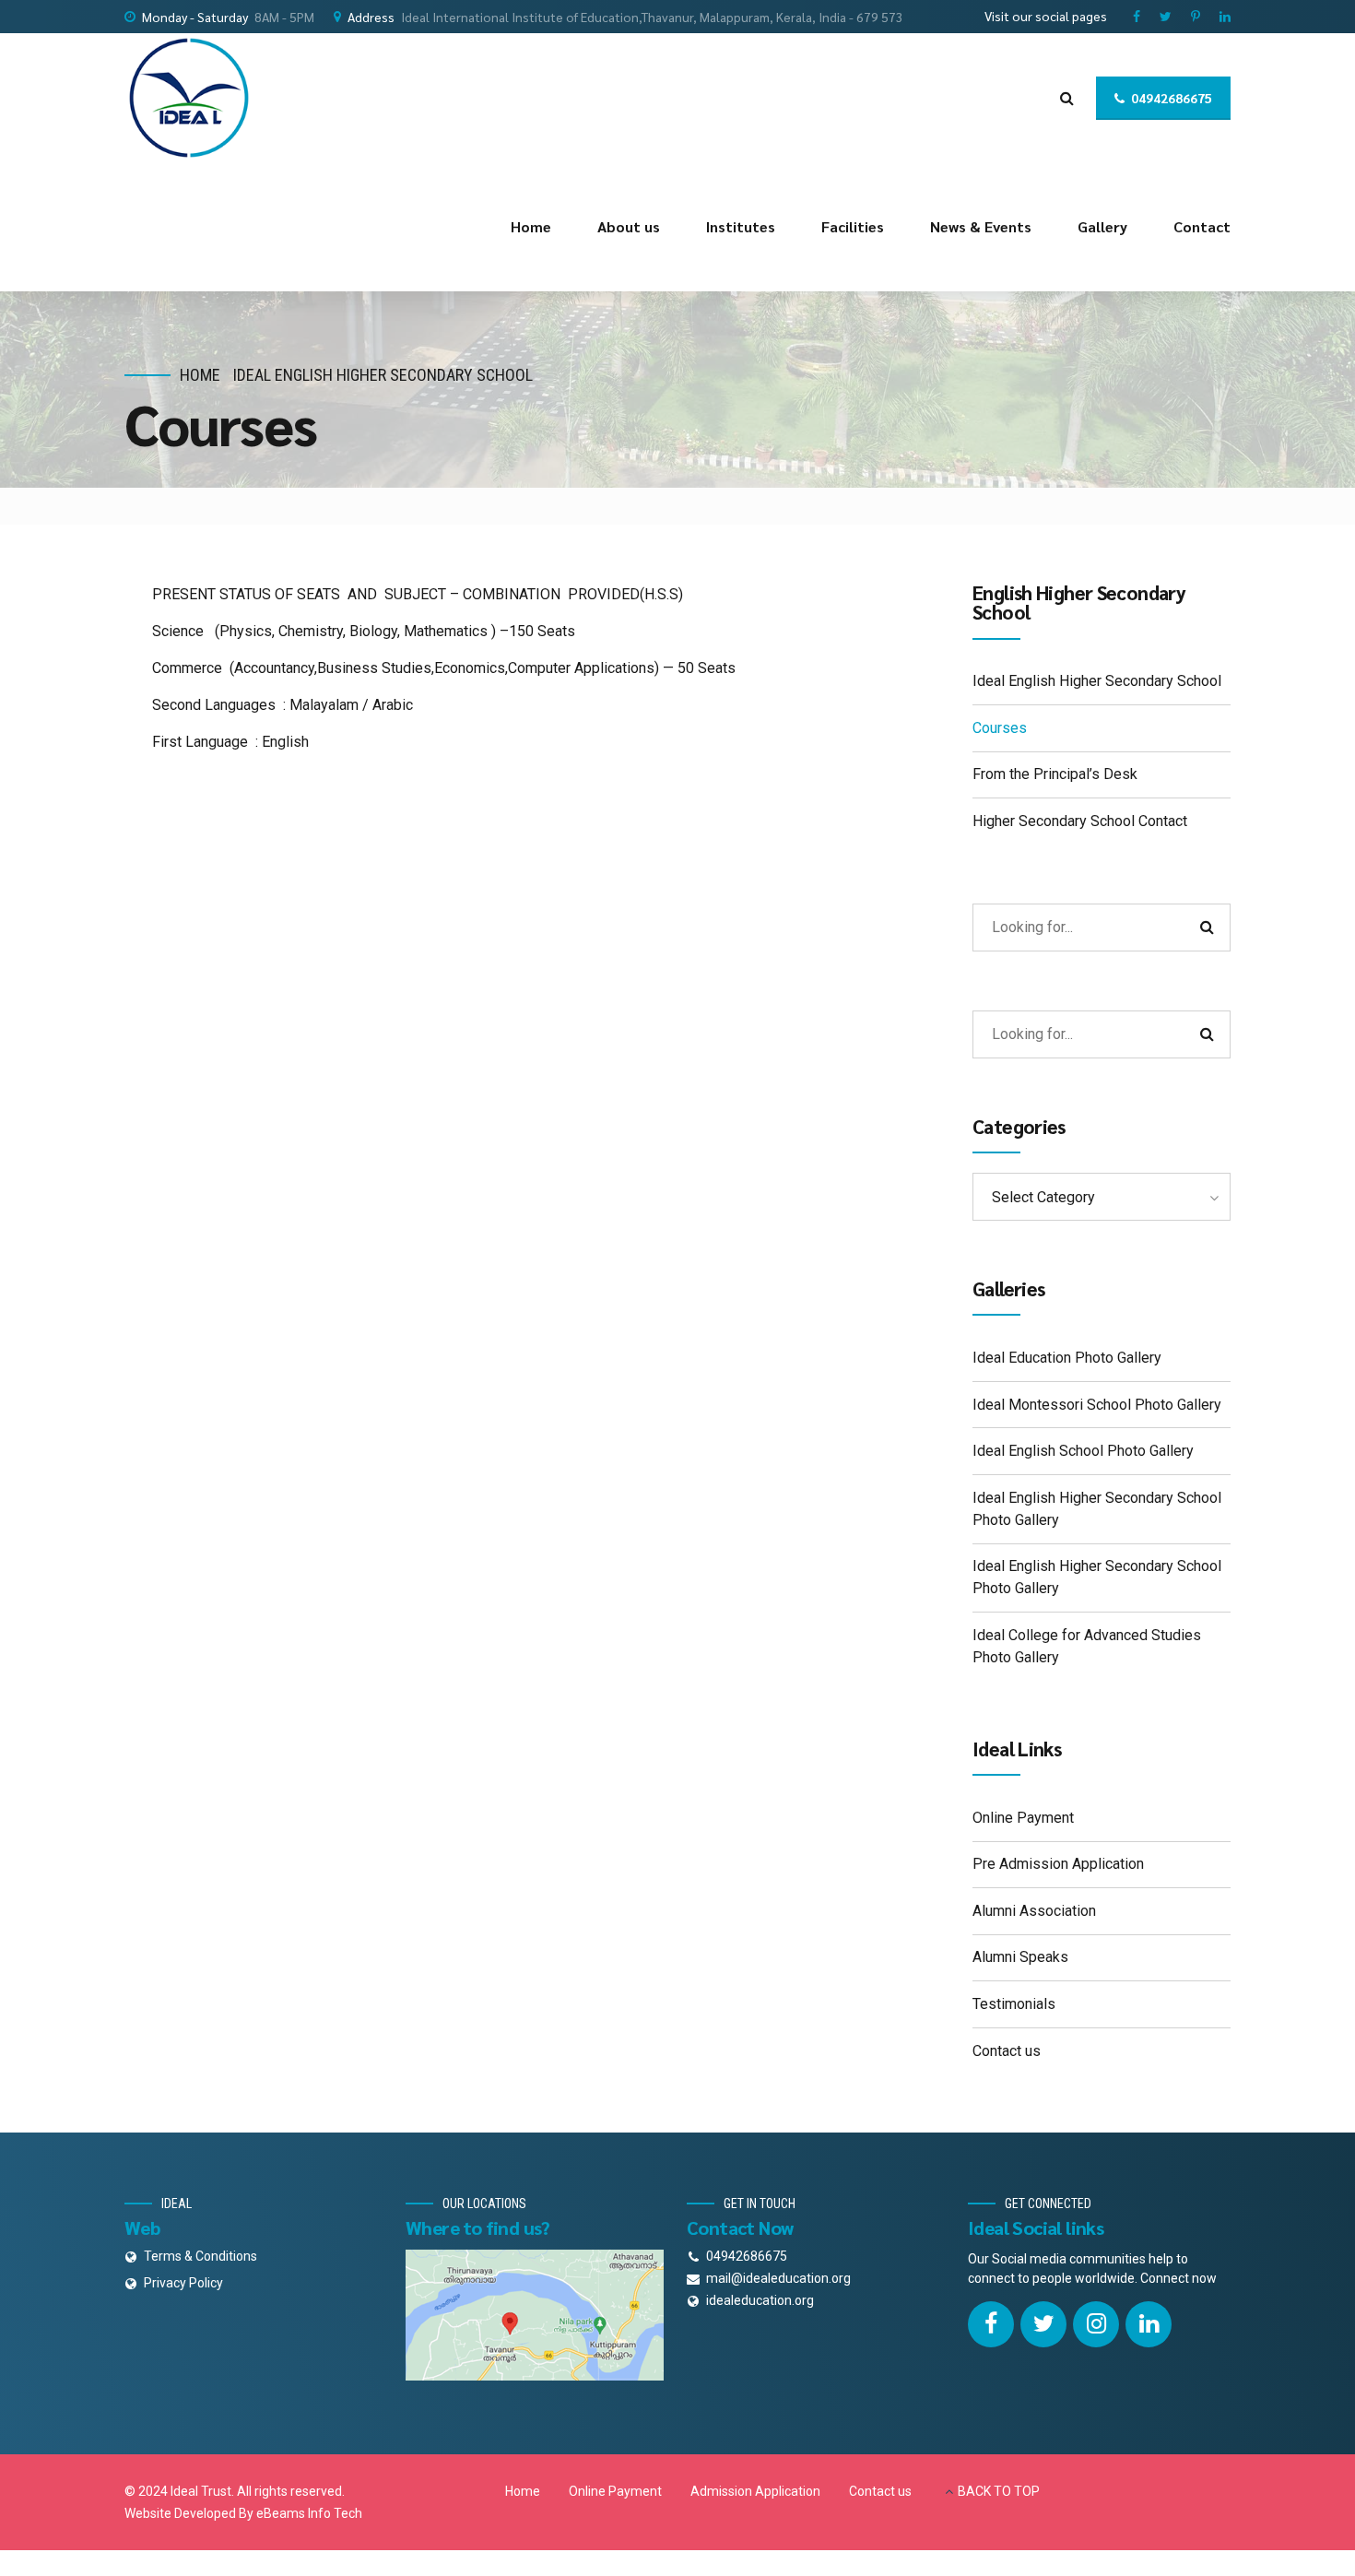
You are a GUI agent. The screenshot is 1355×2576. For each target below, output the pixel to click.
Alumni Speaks (1020, 1957)
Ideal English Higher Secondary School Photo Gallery (1097, 1509)
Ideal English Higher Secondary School (383, 375)
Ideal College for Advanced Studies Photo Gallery (1087, 1646)
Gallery (1102, 226)
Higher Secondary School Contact (1080, 821)
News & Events (981, 226)
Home (531, 226)
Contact (1202, 226)
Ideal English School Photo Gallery (1083, 1451)
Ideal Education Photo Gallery (1067, 1358)
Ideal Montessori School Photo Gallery (1097, 1405)
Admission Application (755, 2491)
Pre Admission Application (1058, 1864)
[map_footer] (535, 2315)
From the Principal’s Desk (1055, 774)
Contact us (1007, 2051)
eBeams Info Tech (309, 2513)
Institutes (741, 226)
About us (629, 226)
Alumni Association (1034, 1911)
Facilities (853, 226)
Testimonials (1014, 2004)
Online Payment (1023, 1818)
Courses (1000, 728)
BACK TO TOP (999, 2491)
